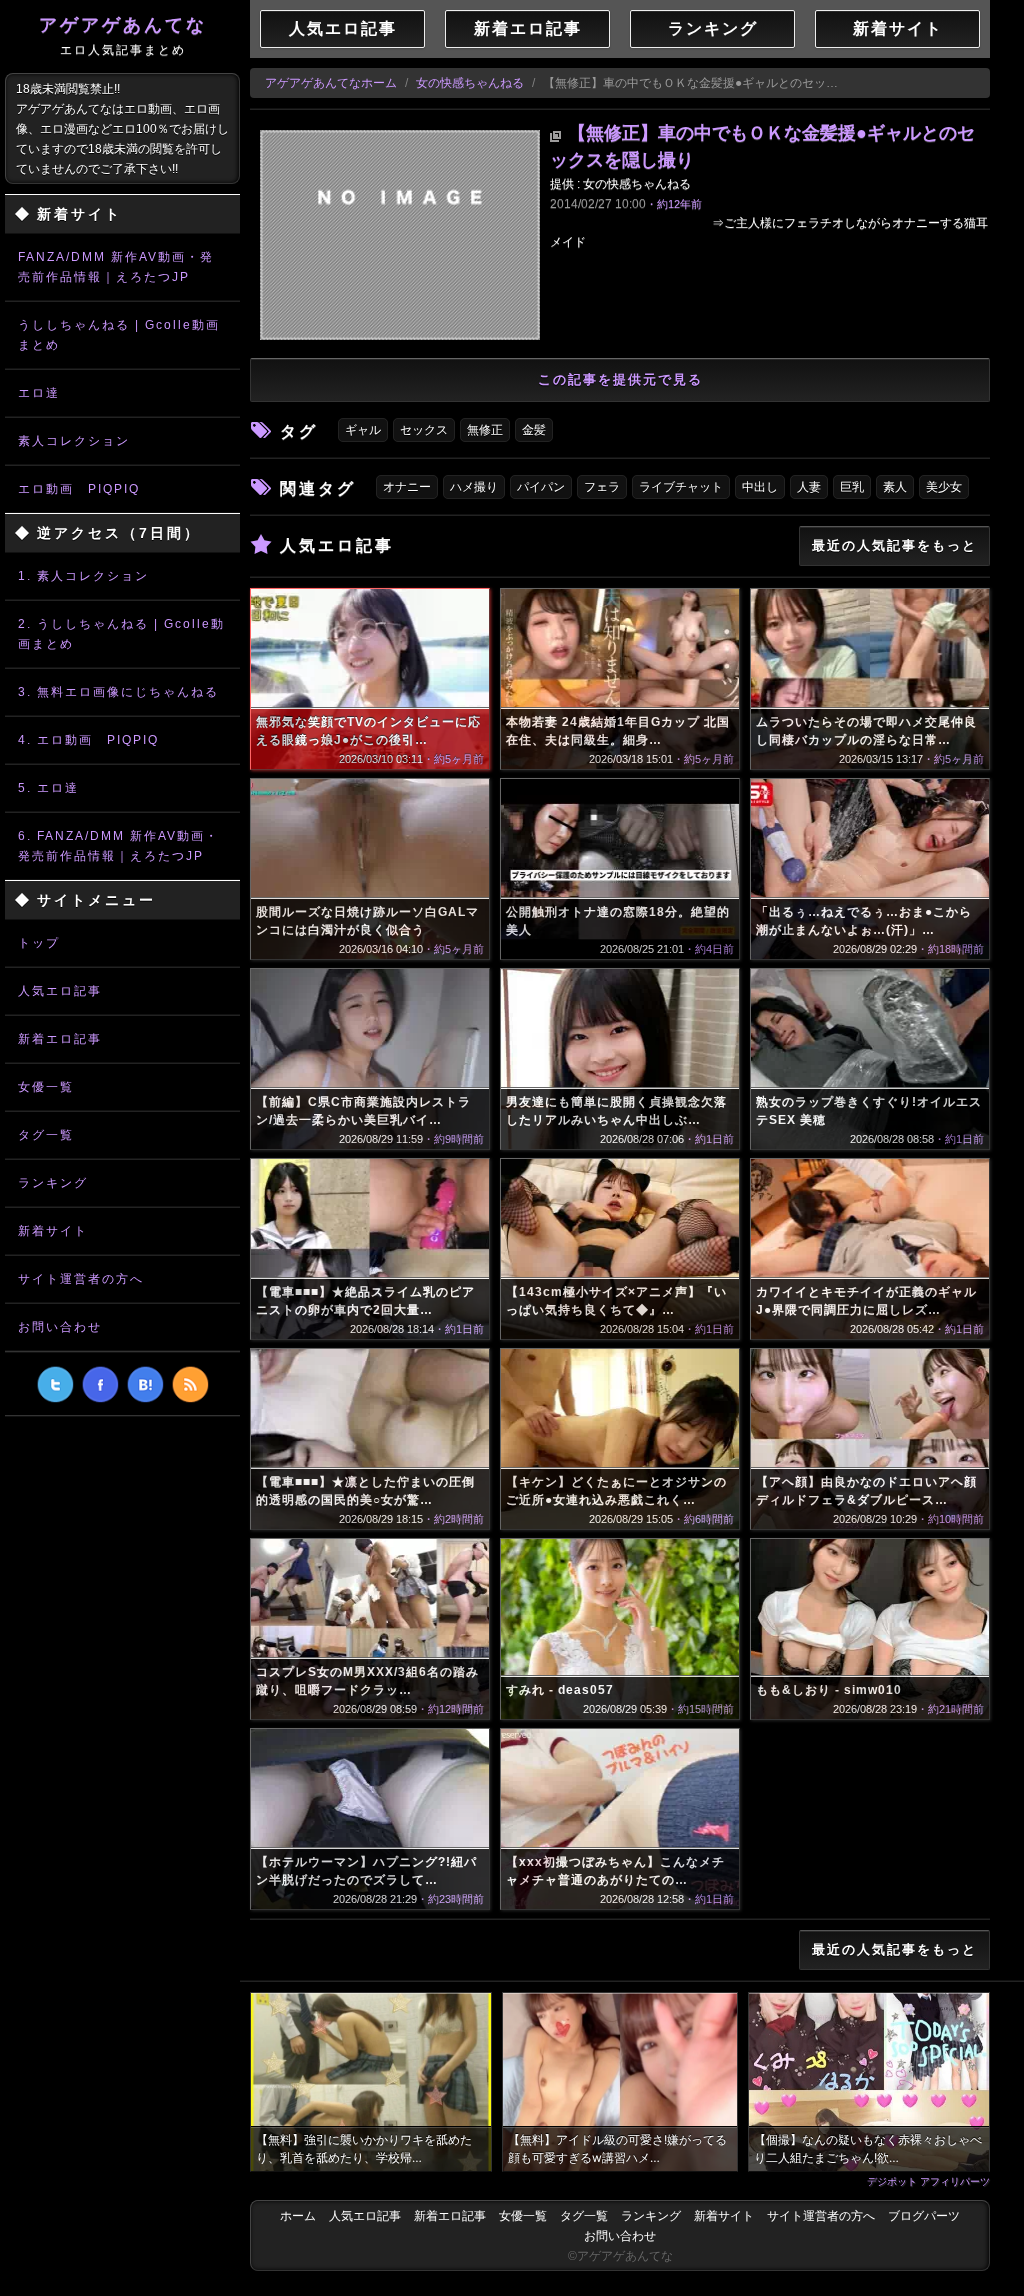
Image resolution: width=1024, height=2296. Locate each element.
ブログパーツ (924, 2216)
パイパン (541, 487)
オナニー (407, 487)
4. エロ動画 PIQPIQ (88, 740)
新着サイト (53, 1231)
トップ (39, 943)
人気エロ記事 (60, 991)
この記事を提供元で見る (620, 379)
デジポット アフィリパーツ (928, 2181)
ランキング (53, 1183)
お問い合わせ (60, 1327)
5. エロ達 (48, 788)
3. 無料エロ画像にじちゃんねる (118, 692)
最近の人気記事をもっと (894, 545)
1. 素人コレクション (83, 576)
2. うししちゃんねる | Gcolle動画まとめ (121, 634)
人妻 (809, 487)
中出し (760, 487)
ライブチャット (681, 487)
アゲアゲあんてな (123, 36)
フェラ (602, 487)
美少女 (944, 487)
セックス (424, 430)
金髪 (534, 430)
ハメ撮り (474, 487)
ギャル (363, 430)
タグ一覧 (46, 1135)
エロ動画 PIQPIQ (79, 489)
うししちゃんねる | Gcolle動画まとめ (119, 335)
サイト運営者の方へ (81, 1279)
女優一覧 (46, 1087)
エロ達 (39, 393)
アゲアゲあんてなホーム (331, 83)
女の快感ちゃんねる (470, 83)
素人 (895, 487)
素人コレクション (74, 441)
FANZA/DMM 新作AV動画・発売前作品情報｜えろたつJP (116, 267)
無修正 (485, 430)
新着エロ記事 (60, 1039)
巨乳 (852, 487)
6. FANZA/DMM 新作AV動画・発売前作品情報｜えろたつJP (118, 846)
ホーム (298, 2216)
